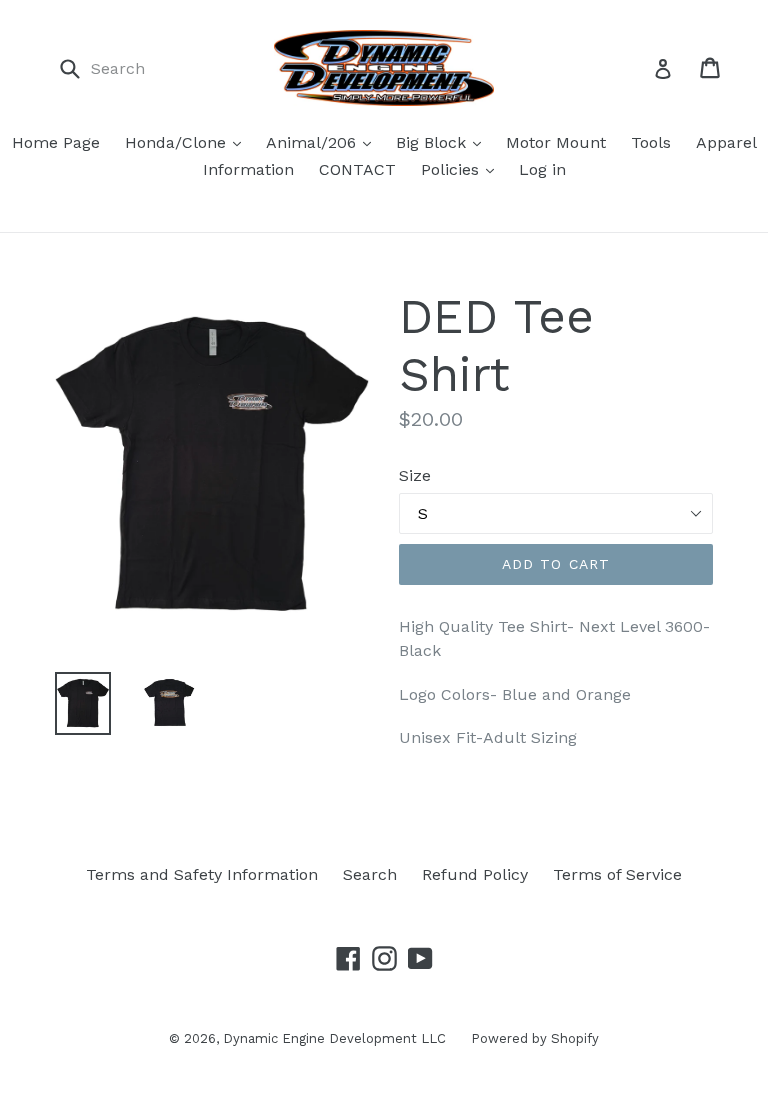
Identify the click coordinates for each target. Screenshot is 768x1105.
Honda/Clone (178, 142)
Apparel (726, 142)
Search (370, 874)
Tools (651, 142)
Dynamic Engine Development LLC (334, 1038)
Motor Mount (556, 142)
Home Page (56, 142)
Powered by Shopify (535, 1038)
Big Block (433, 142)
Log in (542, 169)
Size (415, 475)
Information (248, 169)
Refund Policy (475, 874)
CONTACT (357, 169)
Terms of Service (617, 874)
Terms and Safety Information (202, 874)
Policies (452, 169)
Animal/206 (313, 142)
